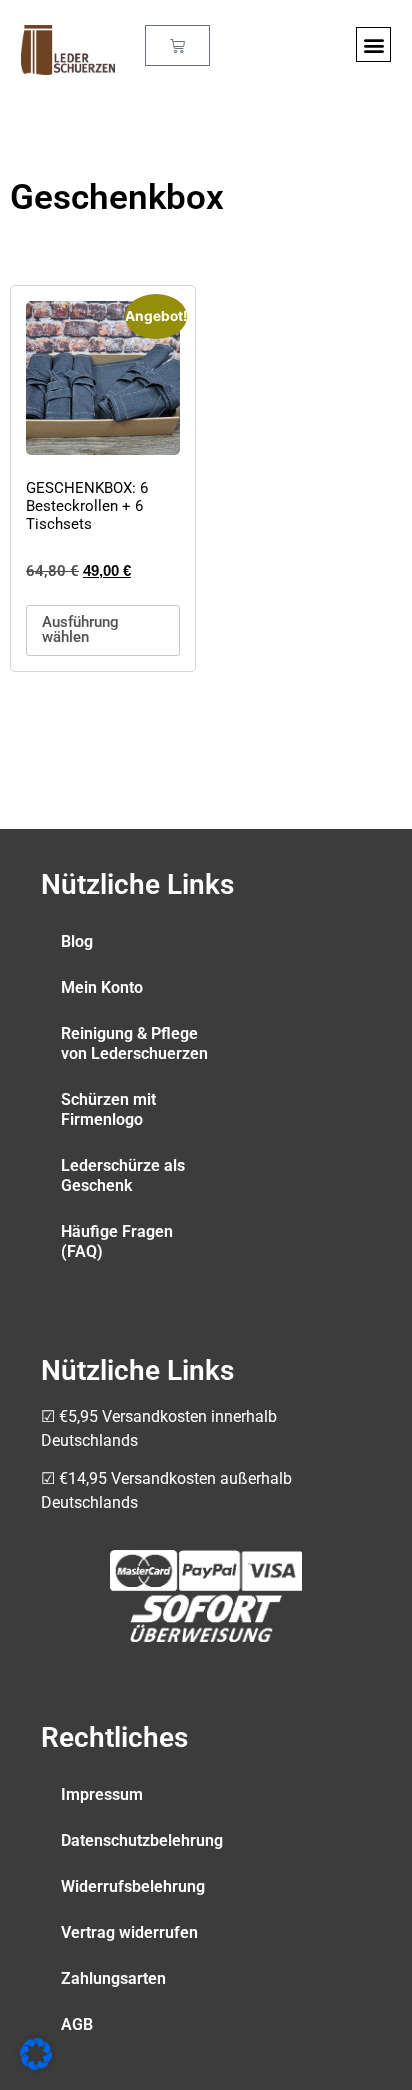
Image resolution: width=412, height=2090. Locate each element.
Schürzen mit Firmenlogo (108, 1109)
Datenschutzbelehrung (142, 1840)
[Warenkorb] (177, 45)
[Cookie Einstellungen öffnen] (36, 2064)
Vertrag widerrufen (129, 1932)
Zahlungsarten (113, 1978)
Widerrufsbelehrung (133, 1886)
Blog (77, 941)
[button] (373, 44)
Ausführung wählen (80, 629)
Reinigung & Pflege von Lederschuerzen (134, 1043)
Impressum (102, 1794)
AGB (77, 2024)
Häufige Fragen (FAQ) (117, 1241)
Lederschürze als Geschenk (123, 1175)
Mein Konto (102, 987)
